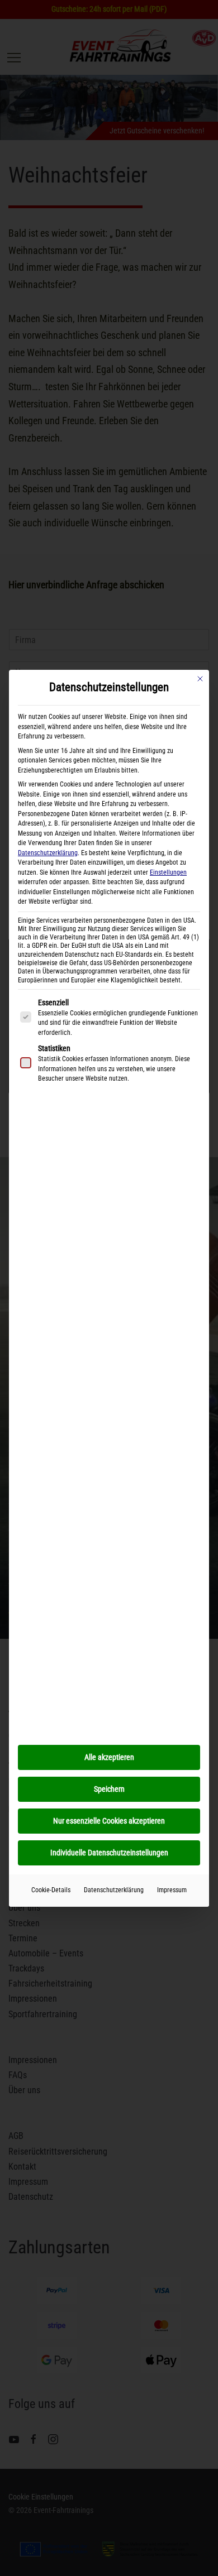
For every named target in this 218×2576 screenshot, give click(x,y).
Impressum (172, 1890)
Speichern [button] (109, 1789)
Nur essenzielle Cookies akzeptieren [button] (109, 1821)
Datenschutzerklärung (48, 853)
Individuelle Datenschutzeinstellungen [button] (109, 1853)
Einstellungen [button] (168, 872)
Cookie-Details (51, 1890)
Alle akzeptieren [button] (109, 1757)
